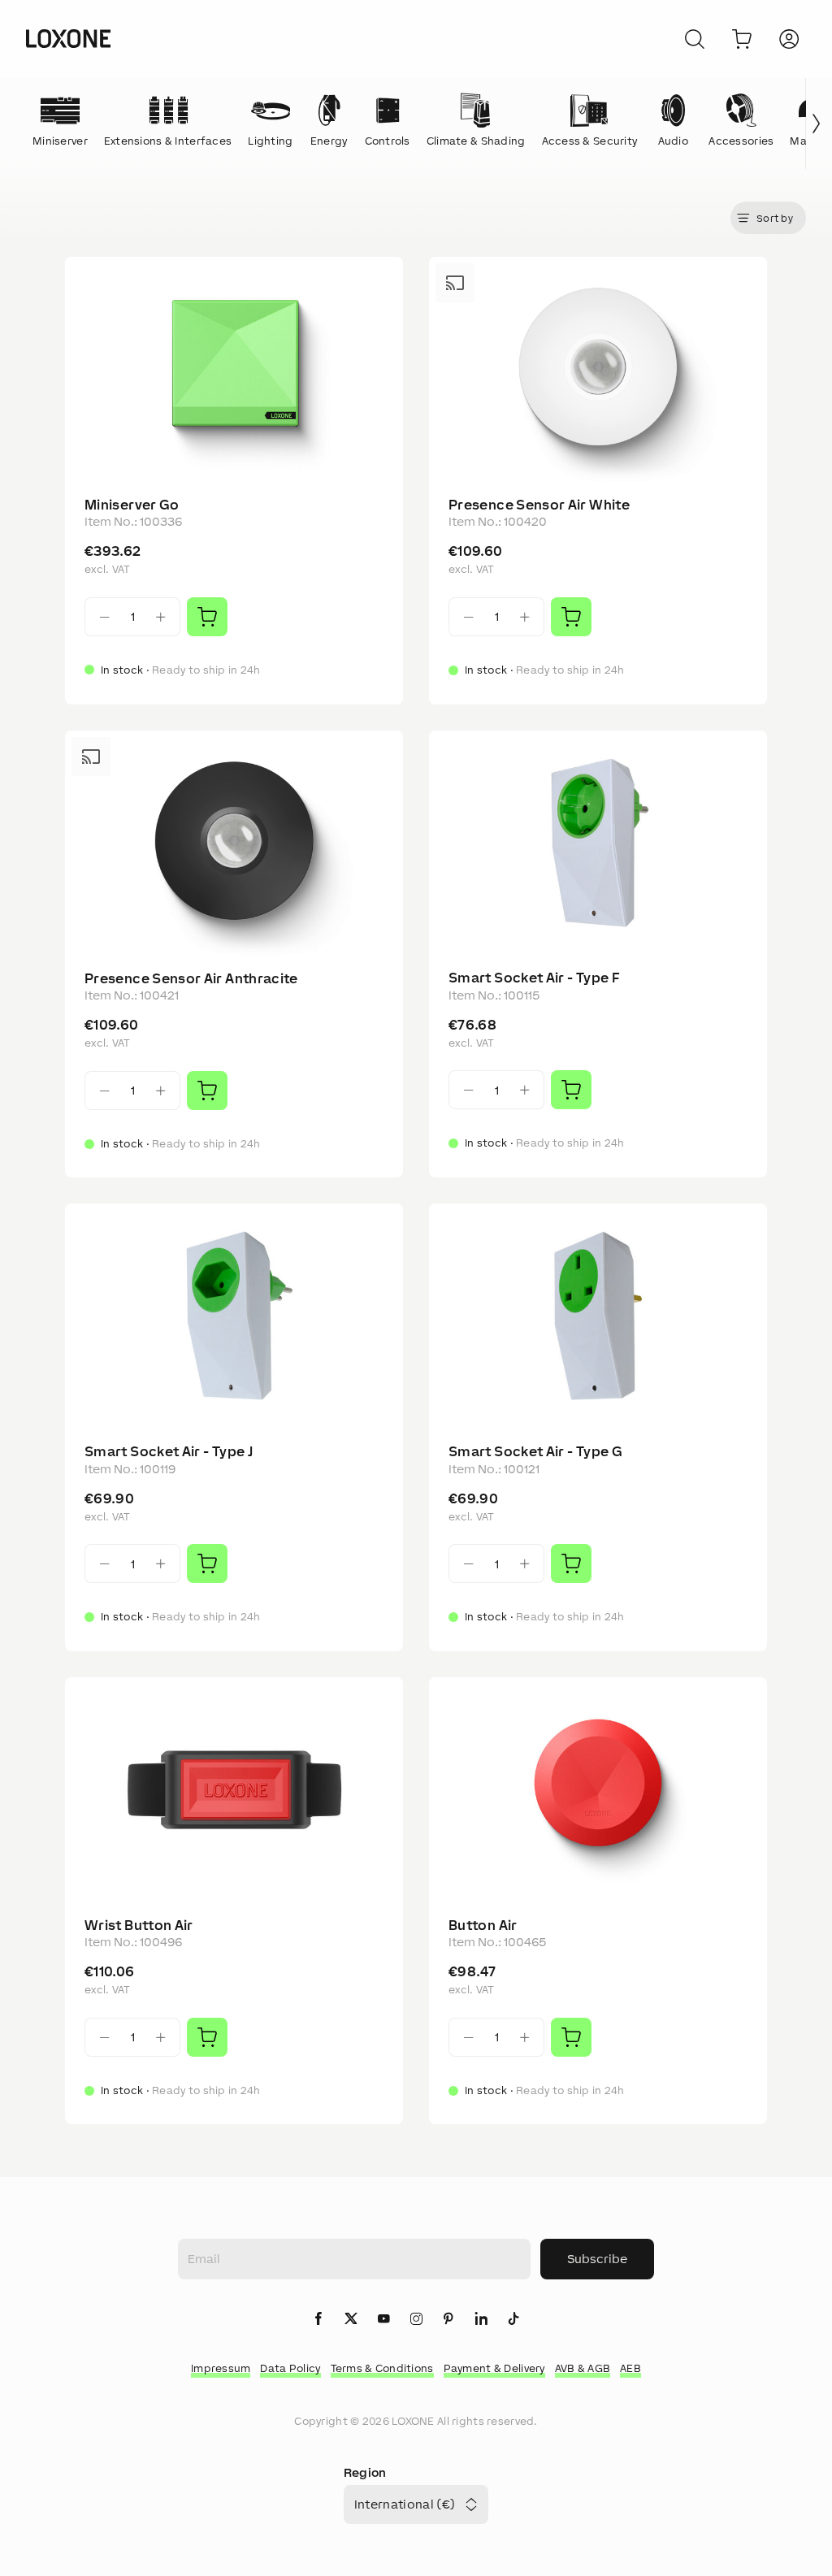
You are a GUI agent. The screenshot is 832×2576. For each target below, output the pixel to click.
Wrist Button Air (139, 1925)
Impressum (221, 2368)
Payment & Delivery (494, 2368)
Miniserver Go (132, 505)
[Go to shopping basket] (742, 39)
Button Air (483, 1925)
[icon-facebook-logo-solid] (318, 2320)
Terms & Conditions (382, 2368)
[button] (768, 218)
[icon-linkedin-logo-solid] (481, 2320)
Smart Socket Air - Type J (169, 1451)
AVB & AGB (583, 2368)
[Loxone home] (68, 39)
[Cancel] (695, 39)
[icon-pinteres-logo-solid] (448, 2320)
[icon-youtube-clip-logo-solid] (383, 2320)
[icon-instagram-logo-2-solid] (416, 2320)
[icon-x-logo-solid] (351, 2320)
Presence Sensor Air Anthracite (191, 978)
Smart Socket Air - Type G (535, 1451)
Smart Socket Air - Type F (534, 978)
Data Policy (290, 2368)
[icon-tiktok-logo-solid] (513, 2320)
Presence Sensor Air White (539, 505)
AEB (630, 2368)
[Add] (207, 617)
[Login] (789, 39)
